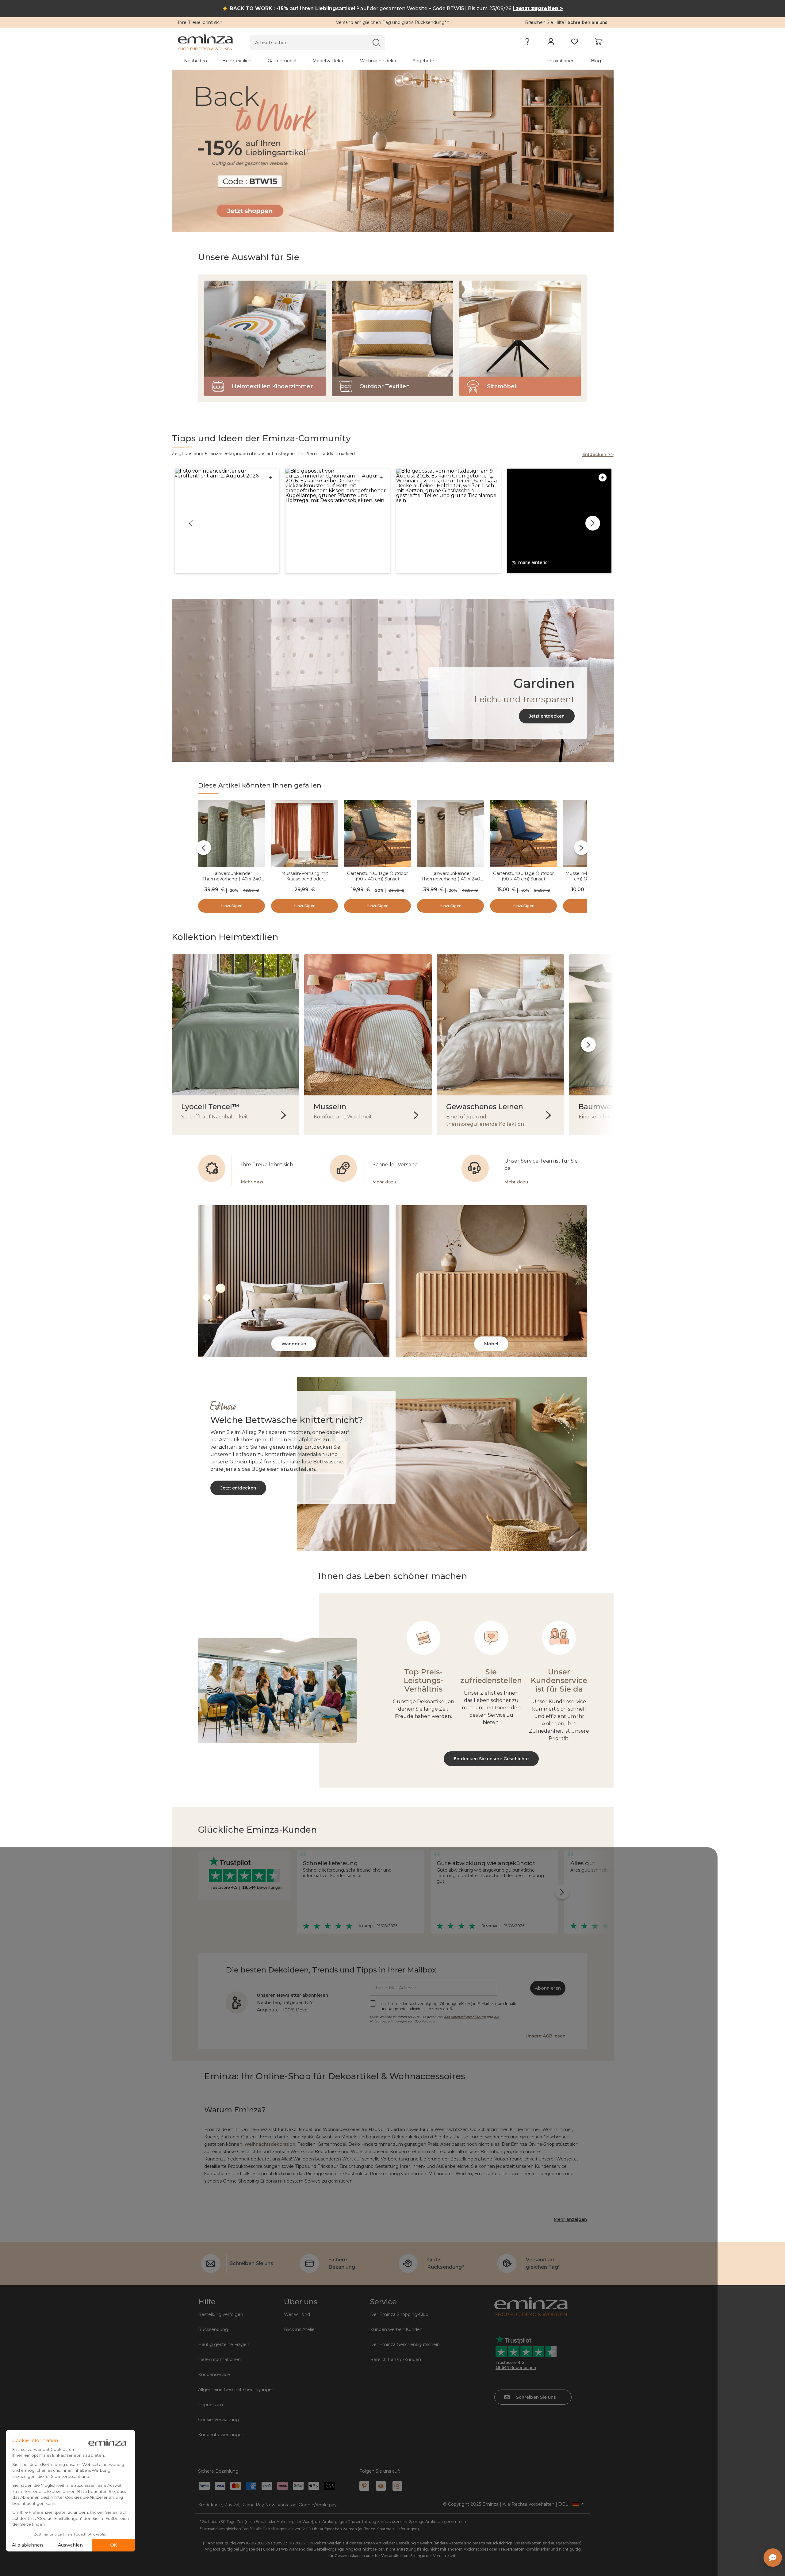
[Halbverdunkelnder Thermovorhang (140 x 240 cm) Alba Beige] (450, 835)
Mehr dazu (253, 1182)
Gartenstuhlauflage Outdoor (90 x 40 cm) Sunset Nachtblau (523, 879)
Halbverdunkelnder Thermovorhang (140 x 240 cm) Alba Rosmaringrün (232, 879)
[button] (227, 521)
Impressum (211, 2405)
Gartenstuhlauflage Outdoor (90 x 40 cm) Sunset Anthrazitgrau (377, 879)
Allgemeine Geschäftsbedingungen (236, 2390)
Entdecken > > (598, 454)
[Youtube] (381, 2486)
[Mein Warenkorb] (598, 43)
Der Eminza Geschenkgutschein (405, 2344)
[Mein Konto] (551, 43)
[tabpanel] (340, 61)
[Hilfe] (527, 43)
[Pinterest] (364, 2486)
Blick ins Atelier (300, 2329)
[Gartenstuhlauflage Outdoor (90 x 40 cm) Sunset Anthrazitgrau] (377, 835)
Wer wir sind (297, 2314)
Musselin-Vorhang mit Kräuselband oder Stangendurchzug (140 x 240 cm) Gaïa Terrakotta (305, 882)
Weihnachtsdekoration (270, 2144)
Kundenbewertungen (221, 2435)
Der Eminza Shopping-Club (399, 2314)
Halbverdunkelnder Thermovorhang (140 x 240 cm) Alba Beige (451, 879)
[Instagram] (397, 2486)
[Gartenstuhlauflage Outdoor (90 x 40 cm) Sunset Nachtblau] (523, 835)
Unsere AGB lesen (546, 2036)
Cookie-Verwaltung (218, 2420)
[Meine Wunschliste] (574, 43)
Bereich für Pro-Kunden (396, 2359)
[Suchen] (376, 42)
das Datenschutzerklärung (465, 2017)
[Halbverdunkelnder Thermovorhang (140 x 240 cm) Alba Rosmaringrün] (232, 835)
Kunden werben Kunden (396, 2329)
